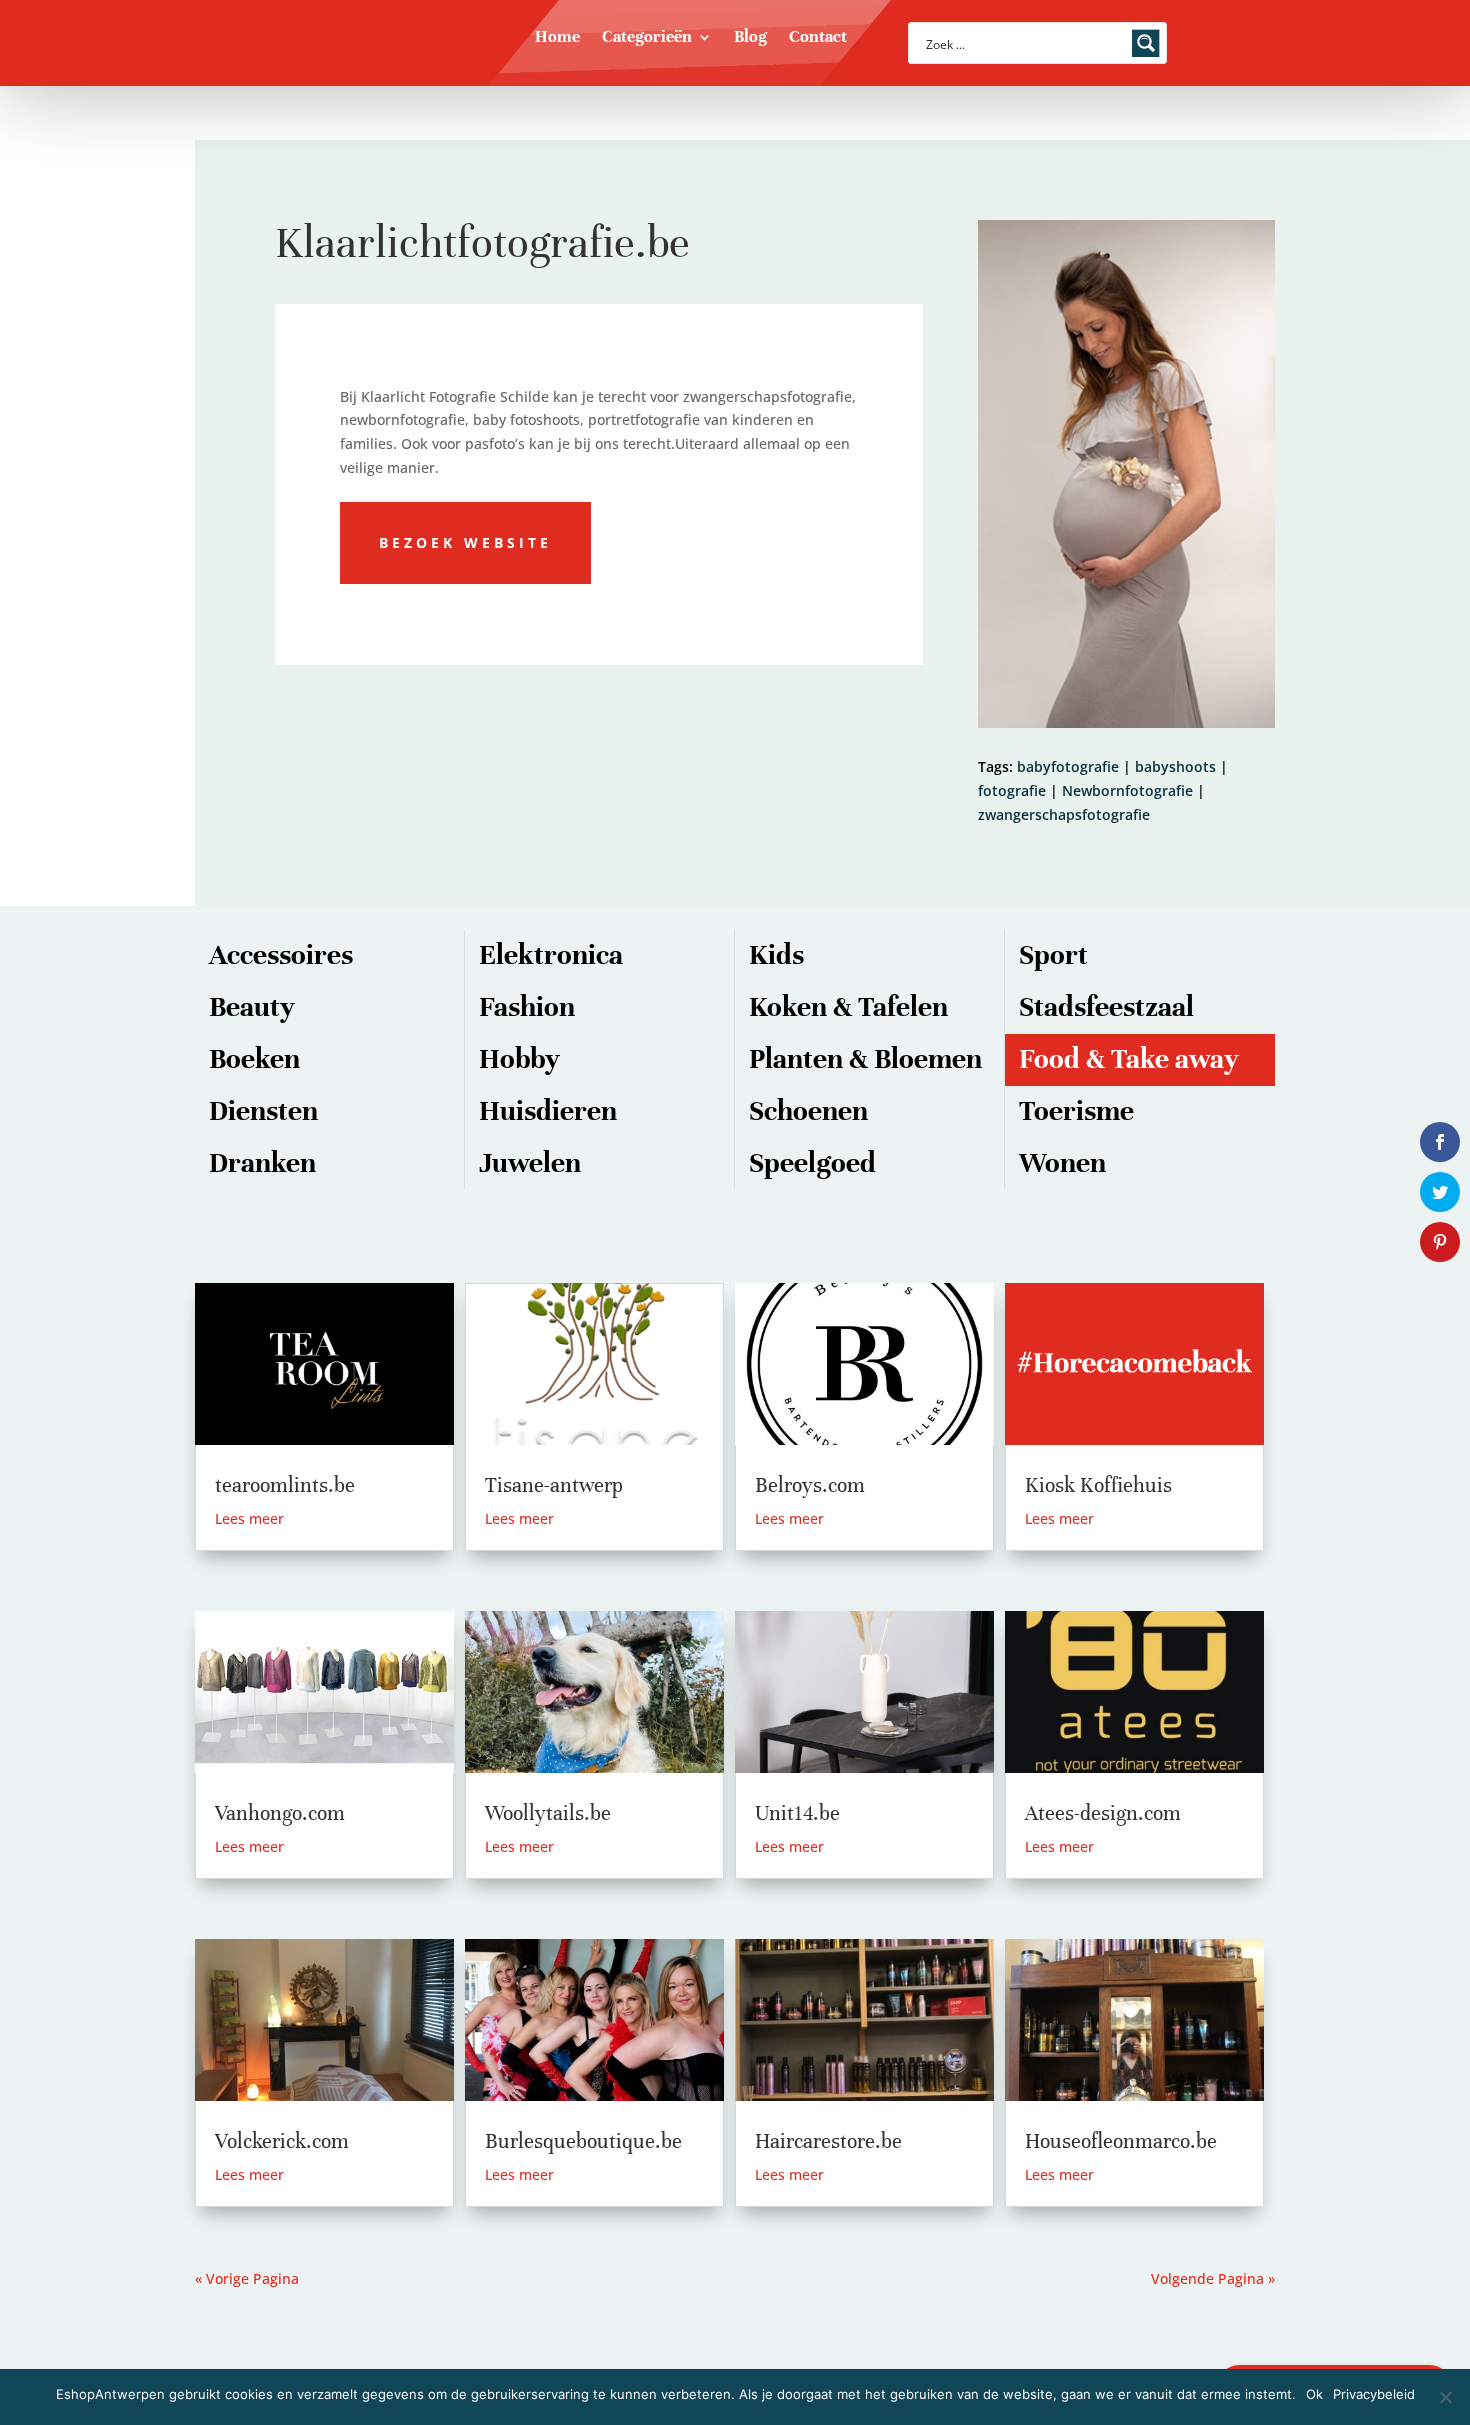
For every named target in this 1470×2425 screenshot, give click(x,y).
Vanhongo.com (280, 1813)
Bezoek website (465, 542)
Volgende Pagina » (1213, 2278)
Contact (818, 38)
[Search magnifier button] (1146, 43)
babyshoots (1175, 766)
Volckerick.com (282, 2141)
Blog (750, 38)
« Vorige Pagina (247, 2278)
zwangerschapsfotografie (1064, 814)
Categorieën (647, 38)
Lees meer (249, 1518)
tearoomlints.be (285, 1485)
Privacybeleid (1374, 2394)
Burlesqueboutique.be (583, 2141)
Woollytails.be (548, 1813)
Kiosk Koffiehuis (1098, 1485)
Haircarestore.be (828, 2141)
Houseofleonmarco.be (1121, 2141)
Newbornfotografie (1127, 790)
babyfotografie (1068, 766)
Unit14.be (797, 1813)
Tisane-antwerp (554, 1485)
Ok (1314, 2394)
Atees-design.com (1103, 1813)
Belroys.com (810, 1485)
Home (557, 38)
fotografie (1012, 790)
